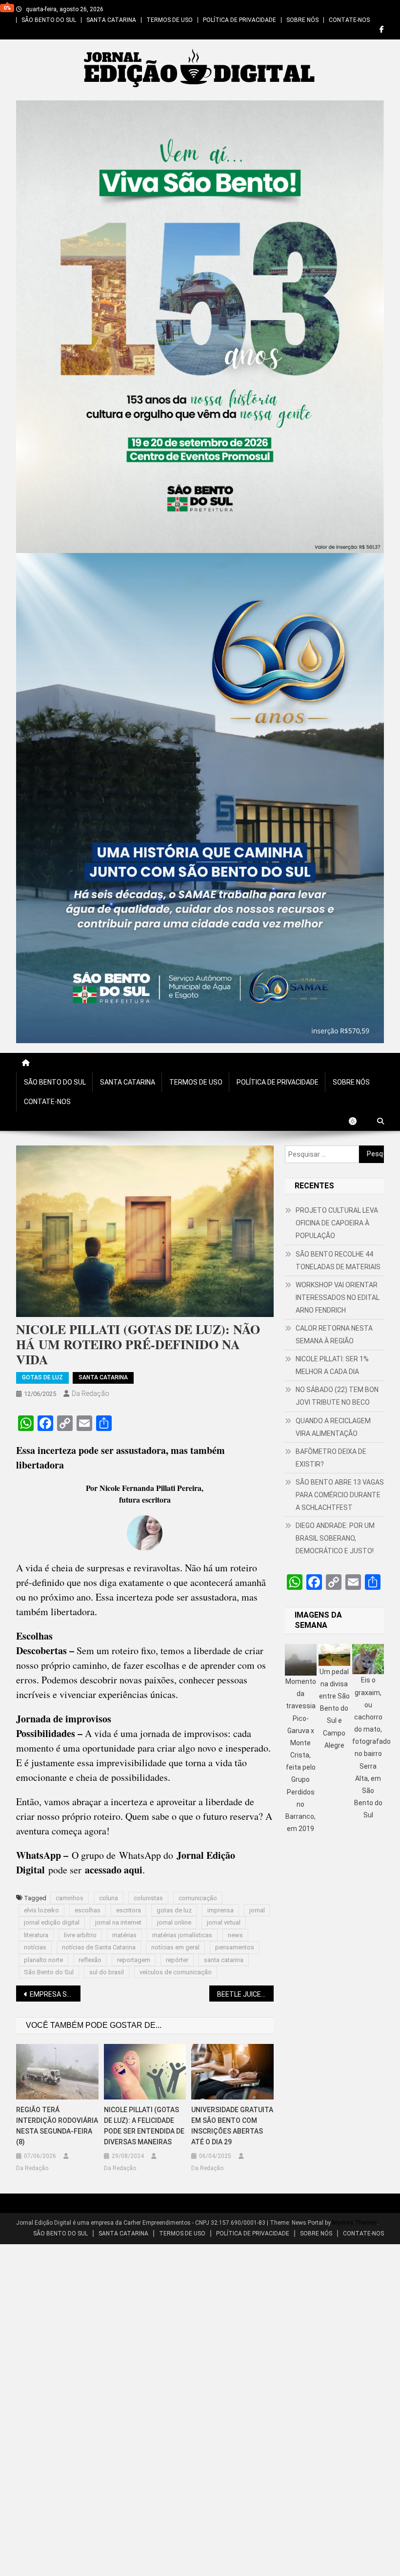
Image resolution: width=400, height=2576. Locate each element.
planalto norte (43, 1960)
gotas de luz (174, 1910)
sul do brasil (107, 1972)
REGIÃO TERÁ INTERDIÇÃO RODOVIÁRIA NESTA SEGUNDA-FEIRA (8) (57, 2126)
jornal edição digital (52, 1922)
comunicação (198, 1898)
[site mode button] (358, 1121)
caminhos (70, 1898)
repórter (177, 1960)
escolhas (88, 1910)
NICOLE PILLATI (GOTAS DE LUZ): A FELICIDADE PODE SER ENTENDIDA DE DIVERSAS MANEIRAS (144, 2126)
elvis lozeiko (41, 1910)
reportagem (134, 1960)
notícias (35, 1947)
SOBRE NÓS (302, 20)
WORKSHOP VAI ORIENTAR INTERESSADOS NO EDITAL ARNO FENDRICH (338, 1298)
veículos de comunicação (176, 1972)
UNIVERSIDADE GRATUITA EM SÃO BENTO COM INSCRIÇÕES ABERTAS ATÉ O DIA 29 (232, 2126)
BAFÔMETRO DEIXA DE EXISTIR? (331, 1458)
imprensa (220, 1910)
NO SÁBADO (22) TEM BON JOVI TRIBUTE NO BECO (337, 1396)
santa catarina (224, 1960)
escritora (129, 1910)
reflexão (90, 1960)
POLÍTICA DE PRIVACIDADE (240, 20)
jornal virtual (224, 1922)
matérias (124, 1935)
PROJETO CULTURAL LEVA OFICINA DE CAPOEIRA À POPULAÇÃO (337, 1223)
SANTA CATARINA (111, 20)
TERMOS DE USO (170, 20)
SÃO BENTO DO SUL (49, 20)
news (235, 1935)
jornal (257, 1910)
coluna (109, 1898)
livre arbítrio (80, 1935)
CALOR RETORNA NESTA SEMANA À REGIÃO (334, 1335)
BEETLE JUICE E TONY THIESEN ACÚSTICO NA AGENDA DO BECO (245, 1994)
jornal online (174, 1922)
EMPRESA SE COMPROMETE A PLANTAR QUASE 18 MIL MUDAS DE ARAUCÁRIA (55, 1994)
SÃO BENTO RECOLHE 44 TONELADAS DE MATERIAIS (338, 1260)
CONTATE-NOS (349, 20)
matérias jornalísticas (182, 1935)
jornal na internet (118, 1922)
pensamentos (235, 1947)
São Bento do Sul (49, 1972)
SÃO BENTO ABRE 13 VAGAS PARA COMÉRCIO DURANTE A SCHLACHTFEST (340, 1495)
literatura (36, 1935)
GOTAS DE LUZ (42, 1377)
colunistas (148, 1898)
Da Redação (90, 1393)
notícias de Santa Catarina (99, 1947)
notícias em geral (175, 1947)
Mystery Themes (355, 2223)
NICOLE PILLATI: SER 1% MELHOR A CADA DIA (332, 1365)
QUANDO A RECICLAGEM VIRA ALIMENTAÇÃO (333, 1427)
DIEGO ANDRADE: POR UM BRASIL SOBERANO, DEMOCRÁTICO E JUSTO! (335, 1538)
